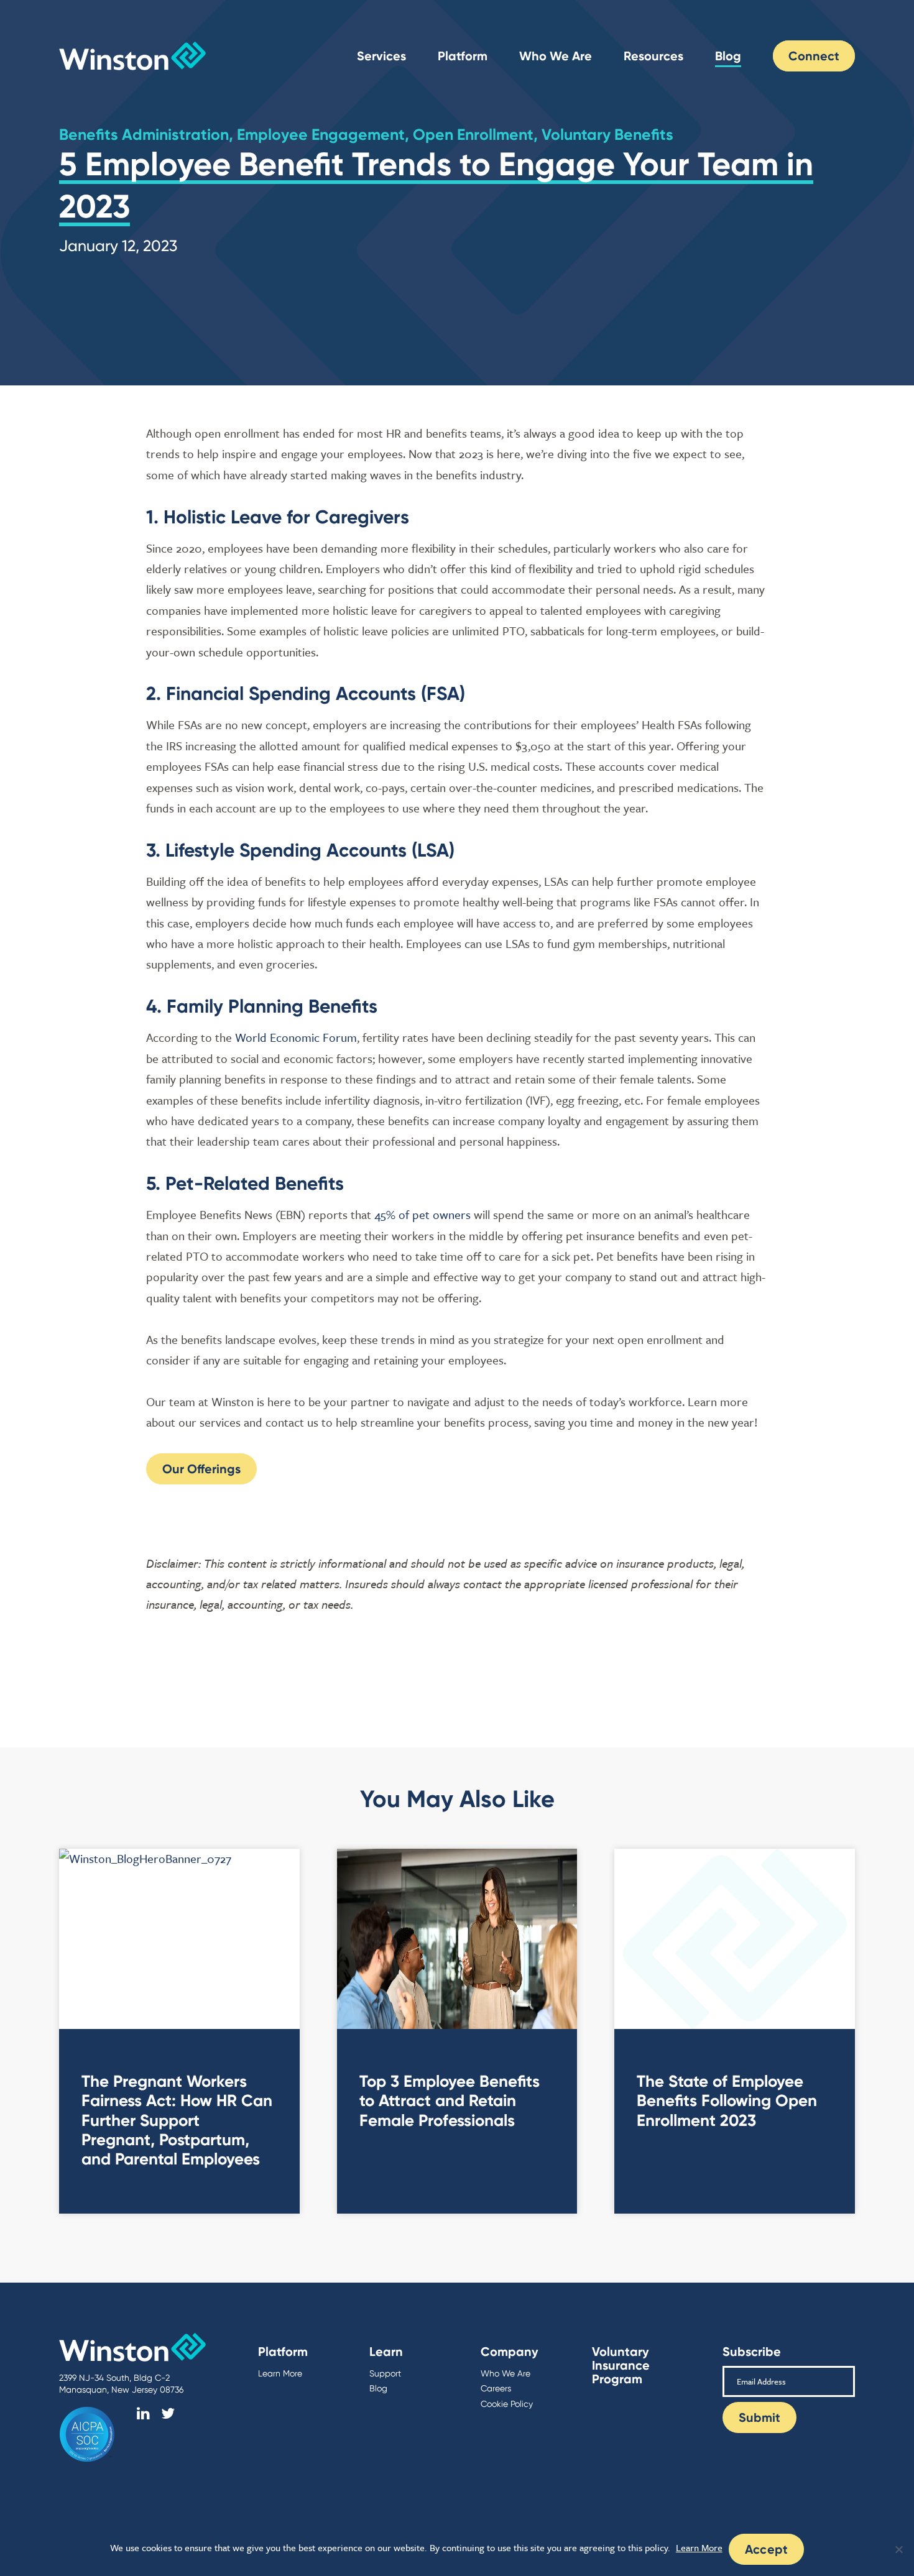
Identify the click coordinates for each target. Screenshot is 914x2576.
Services (381, 56)
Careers (496, 2388)
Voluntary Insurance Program (621, 2365)
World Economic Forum (296, 1037)
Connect (814, 56)
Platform (463, 56)
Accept (767, 2549)
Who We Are (556, 56)
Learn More (280, 2373)
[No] (898, 2549)
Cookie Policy (507, 2404)
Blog (728, 56)
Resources (653, 56)
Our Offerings (201, 1469)
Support (385, 2373)
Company (510, 2352)
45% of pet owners (422, 1214)
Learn (386, 2352)
